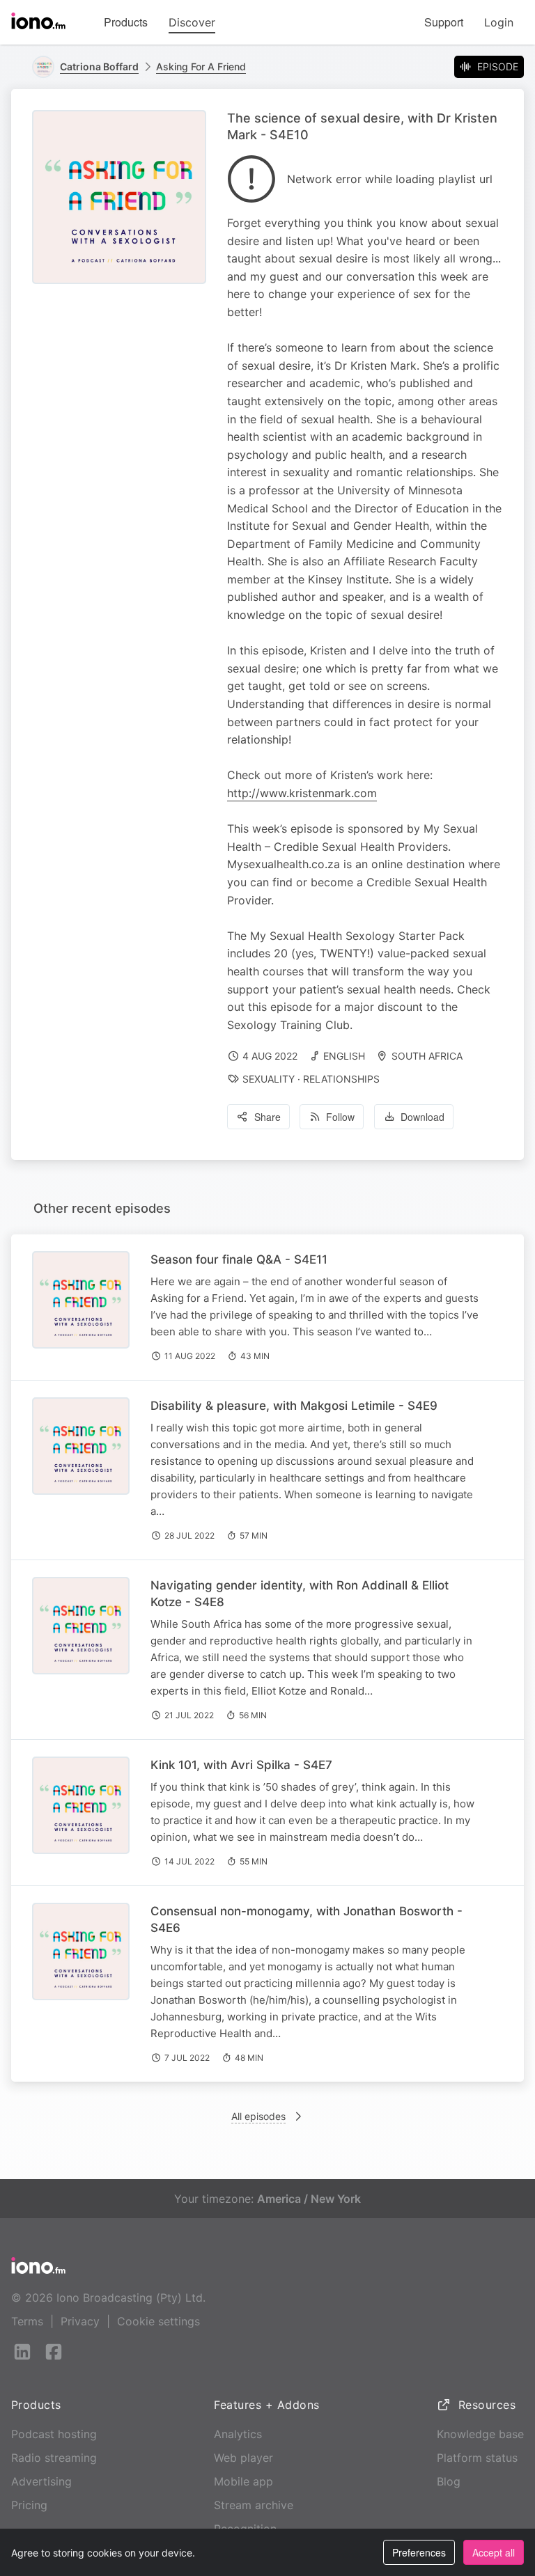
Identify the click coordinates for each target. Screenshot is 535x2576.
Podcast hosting (54, 2434)
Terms (27, 2321)
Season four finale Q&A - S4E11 (239, 1259)
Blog (449, 2481)
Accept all (494, 2552)
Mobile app (243, 2481)
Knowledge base (480, 2434)
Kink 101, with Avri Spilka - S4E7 (241, 1765)
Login (499, 22)
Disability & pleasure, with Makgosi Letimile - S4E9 (294, 1406)
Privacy (80, 2321)
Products (126, 22)
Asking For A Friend (201, 66)
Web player (243, 2458)
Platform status (477, 2458)
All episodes (258, 2116)
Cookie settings (158, 2321)
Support (444, 22)
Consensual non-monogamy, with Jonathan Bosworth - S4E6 (307, 1919)
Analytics (238, 2434)
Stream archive (254, 2505)
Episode (498, 66)
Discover (192, 22)
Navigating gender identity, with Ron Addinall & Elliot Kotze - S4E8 (300, 1594)
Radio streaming (54, 2458)
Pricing (29, 2505)
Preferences (419, 2552)
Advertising (41, 2481)
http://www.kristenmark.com (302, 793)
